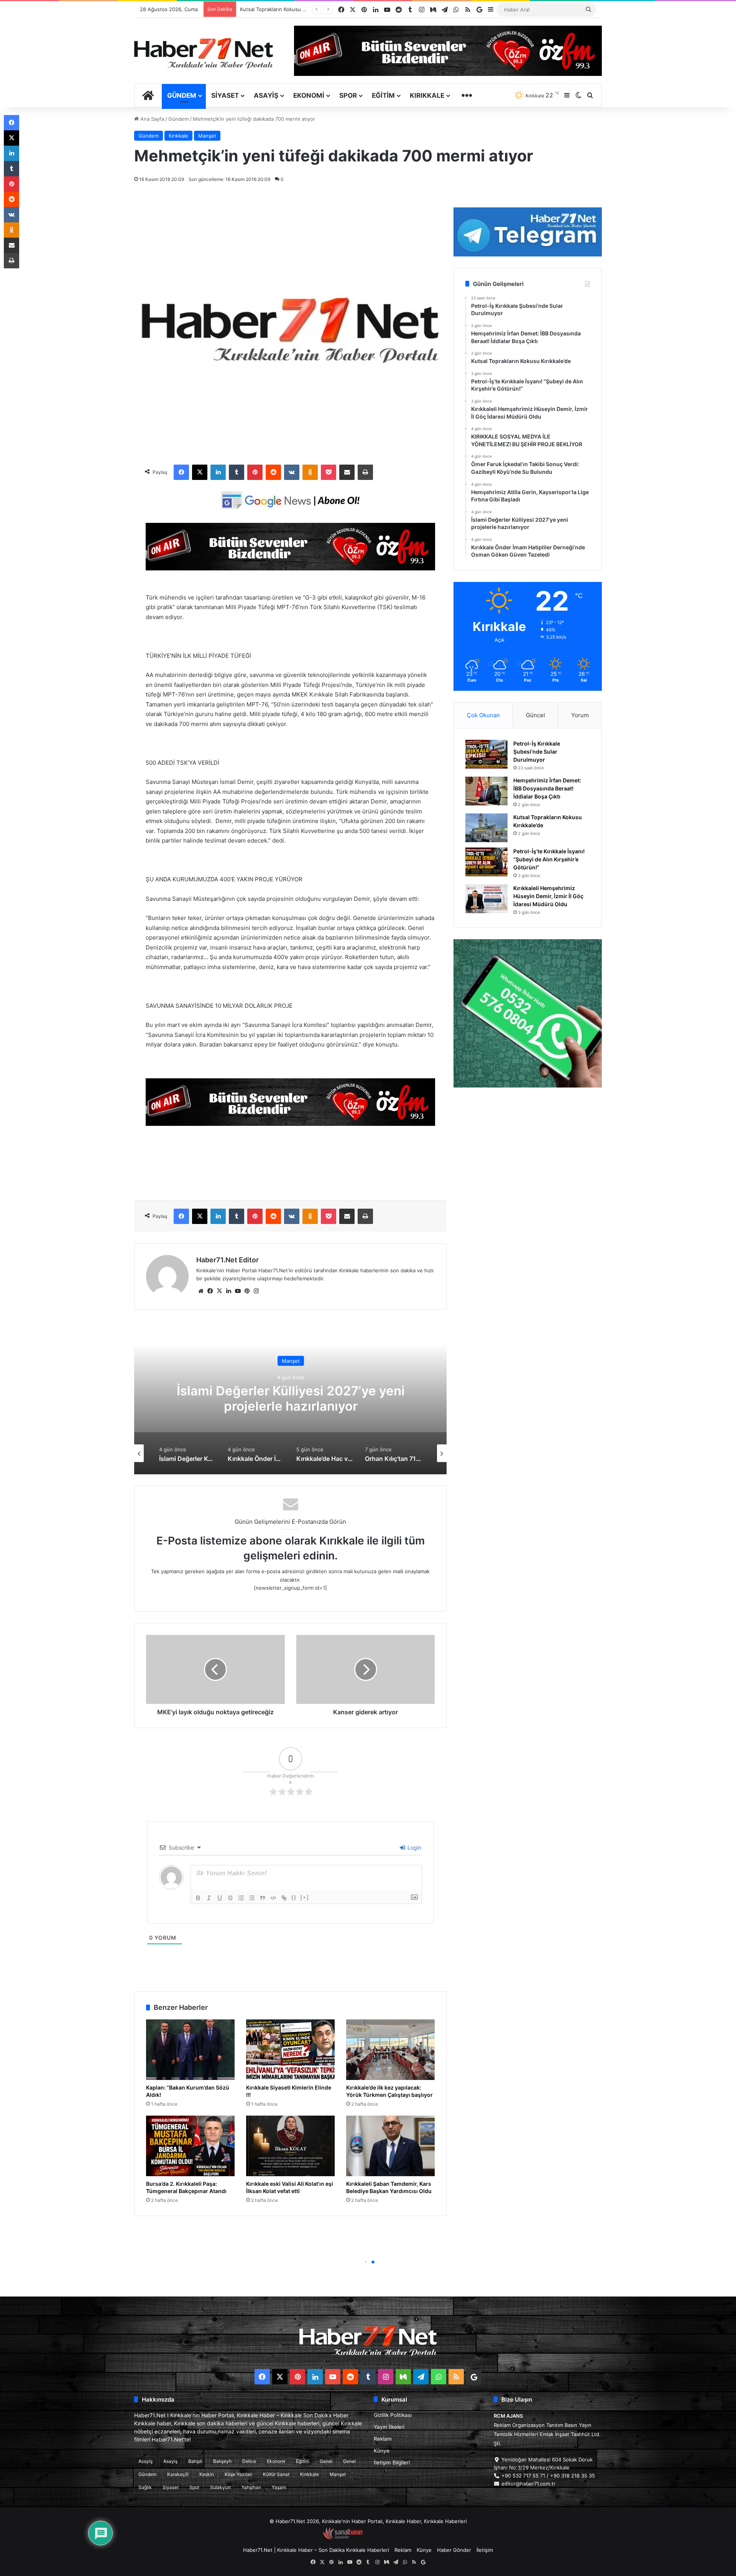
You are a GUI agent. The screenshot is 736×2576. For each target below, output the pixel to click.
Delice (249, 2461)
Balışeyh (222, 2461)
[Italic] (209, 1898)
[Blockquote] (263, 1898)
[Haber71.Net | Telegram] (528, 232)
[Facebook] (181, 472)
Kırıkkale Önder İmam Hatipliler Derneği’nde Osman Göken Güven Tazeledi (291, 1398)
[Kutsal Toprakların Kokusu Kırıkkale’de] (486, 828)
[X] (200, 472)
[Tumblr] (237, 472)
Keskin (207, 2474)
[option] (291, 1398)
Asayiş (266, 95)
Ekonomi (309, 95)
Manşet (207, 136)
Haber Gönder (454, 2550)
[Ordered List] (241, 1898)
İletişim (485, 2550)
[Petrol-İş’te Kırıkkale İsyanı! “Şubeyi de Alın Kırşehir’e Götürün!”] (486, 862)
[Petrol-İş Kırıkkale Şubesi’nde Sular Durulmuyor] (486, 754)
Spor (348, 95)
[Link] (284, 1898)
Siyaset (225, 95)
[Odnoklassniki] (310, 472)
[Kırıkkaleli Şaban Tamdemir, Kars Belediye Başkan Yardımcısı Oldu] (390, 2146)
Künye (382, 2451)
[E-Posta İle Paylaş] (347, 472)
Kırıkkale (427, 95)
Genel (326, 2461)
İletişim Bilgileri (392, 2463)
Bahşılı (195, 2461)
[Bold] (198, 1898)
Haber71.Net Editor (228, 1260)
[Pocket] (329, 472)
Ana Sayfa (151, 119)
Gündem (182, 95)
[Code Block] (273, 1898)
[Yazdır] (365, 472)
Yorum (580, 715)
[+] (305, 1897)
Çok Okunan (483, 715)
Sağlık (145, 2487)
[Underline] (220, 1898)
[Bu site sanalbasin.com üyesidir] (343, 2538)
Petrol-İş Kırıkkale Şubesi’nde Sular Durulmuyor (537, 752)
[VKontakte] (292, 472)
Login (414, 1847)
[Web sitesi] (201, 1291)
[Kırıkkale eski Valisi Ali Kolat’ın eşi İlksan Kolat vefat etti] (290, 2146)
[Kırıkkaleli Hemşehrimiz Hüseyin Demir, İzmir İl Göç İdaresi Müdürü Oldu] (486, 899)
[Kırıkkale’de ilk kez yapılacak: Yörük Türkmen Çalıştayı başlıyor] (390, 2050)
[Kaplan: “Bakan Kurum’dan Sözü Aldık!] (190, 2050)
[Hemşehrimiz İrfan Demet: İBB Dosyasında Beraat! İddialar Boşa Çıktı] (486, 791)
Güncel (536, 715)
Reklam (383, 2439)
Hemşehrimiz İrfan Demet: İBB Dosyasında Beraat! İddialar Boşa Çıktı (547, 788)
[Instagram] (256, 1291)
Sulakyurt (220, 2487)
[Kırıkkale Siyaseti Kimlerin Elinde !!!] (290, 2050)
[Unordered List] (252, 1898)
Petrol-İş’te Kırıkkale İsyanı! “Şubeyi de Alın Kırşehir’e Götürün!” (549, 859)
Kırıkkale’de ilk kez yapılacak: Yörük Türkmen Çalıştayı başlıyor (389, 2091)
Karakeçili (178, 2474)
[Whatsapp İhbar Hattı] (528, 1013)
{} (294, 1897)
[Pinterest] (255, 472)
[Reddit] (273, 472)
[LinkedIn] (218, 472)
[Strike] (230, 1898)
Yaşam (279, 2487)
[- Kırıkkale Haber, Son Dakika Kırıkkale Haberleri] (290, 568)
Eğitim (383, 95)
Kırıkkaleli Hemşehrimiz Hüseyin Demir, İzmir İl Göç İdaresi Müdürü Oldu (548, 896)
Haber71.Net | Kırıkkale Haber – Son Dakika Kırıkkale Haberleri (316, 2550)
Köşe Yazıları (238, 2474)
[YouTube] (238, 1291)
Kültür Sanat (276, 2474)
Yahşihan (251, 2487)
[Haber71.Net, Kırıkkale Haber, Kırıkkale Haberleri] (204, 53)
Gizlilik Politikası (393, 2415)
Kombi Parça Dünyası (389, 2538)
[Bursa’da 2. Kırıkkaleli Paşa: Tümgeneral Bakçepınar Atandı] (190, 2146)
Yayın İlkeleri (389, 2427)
